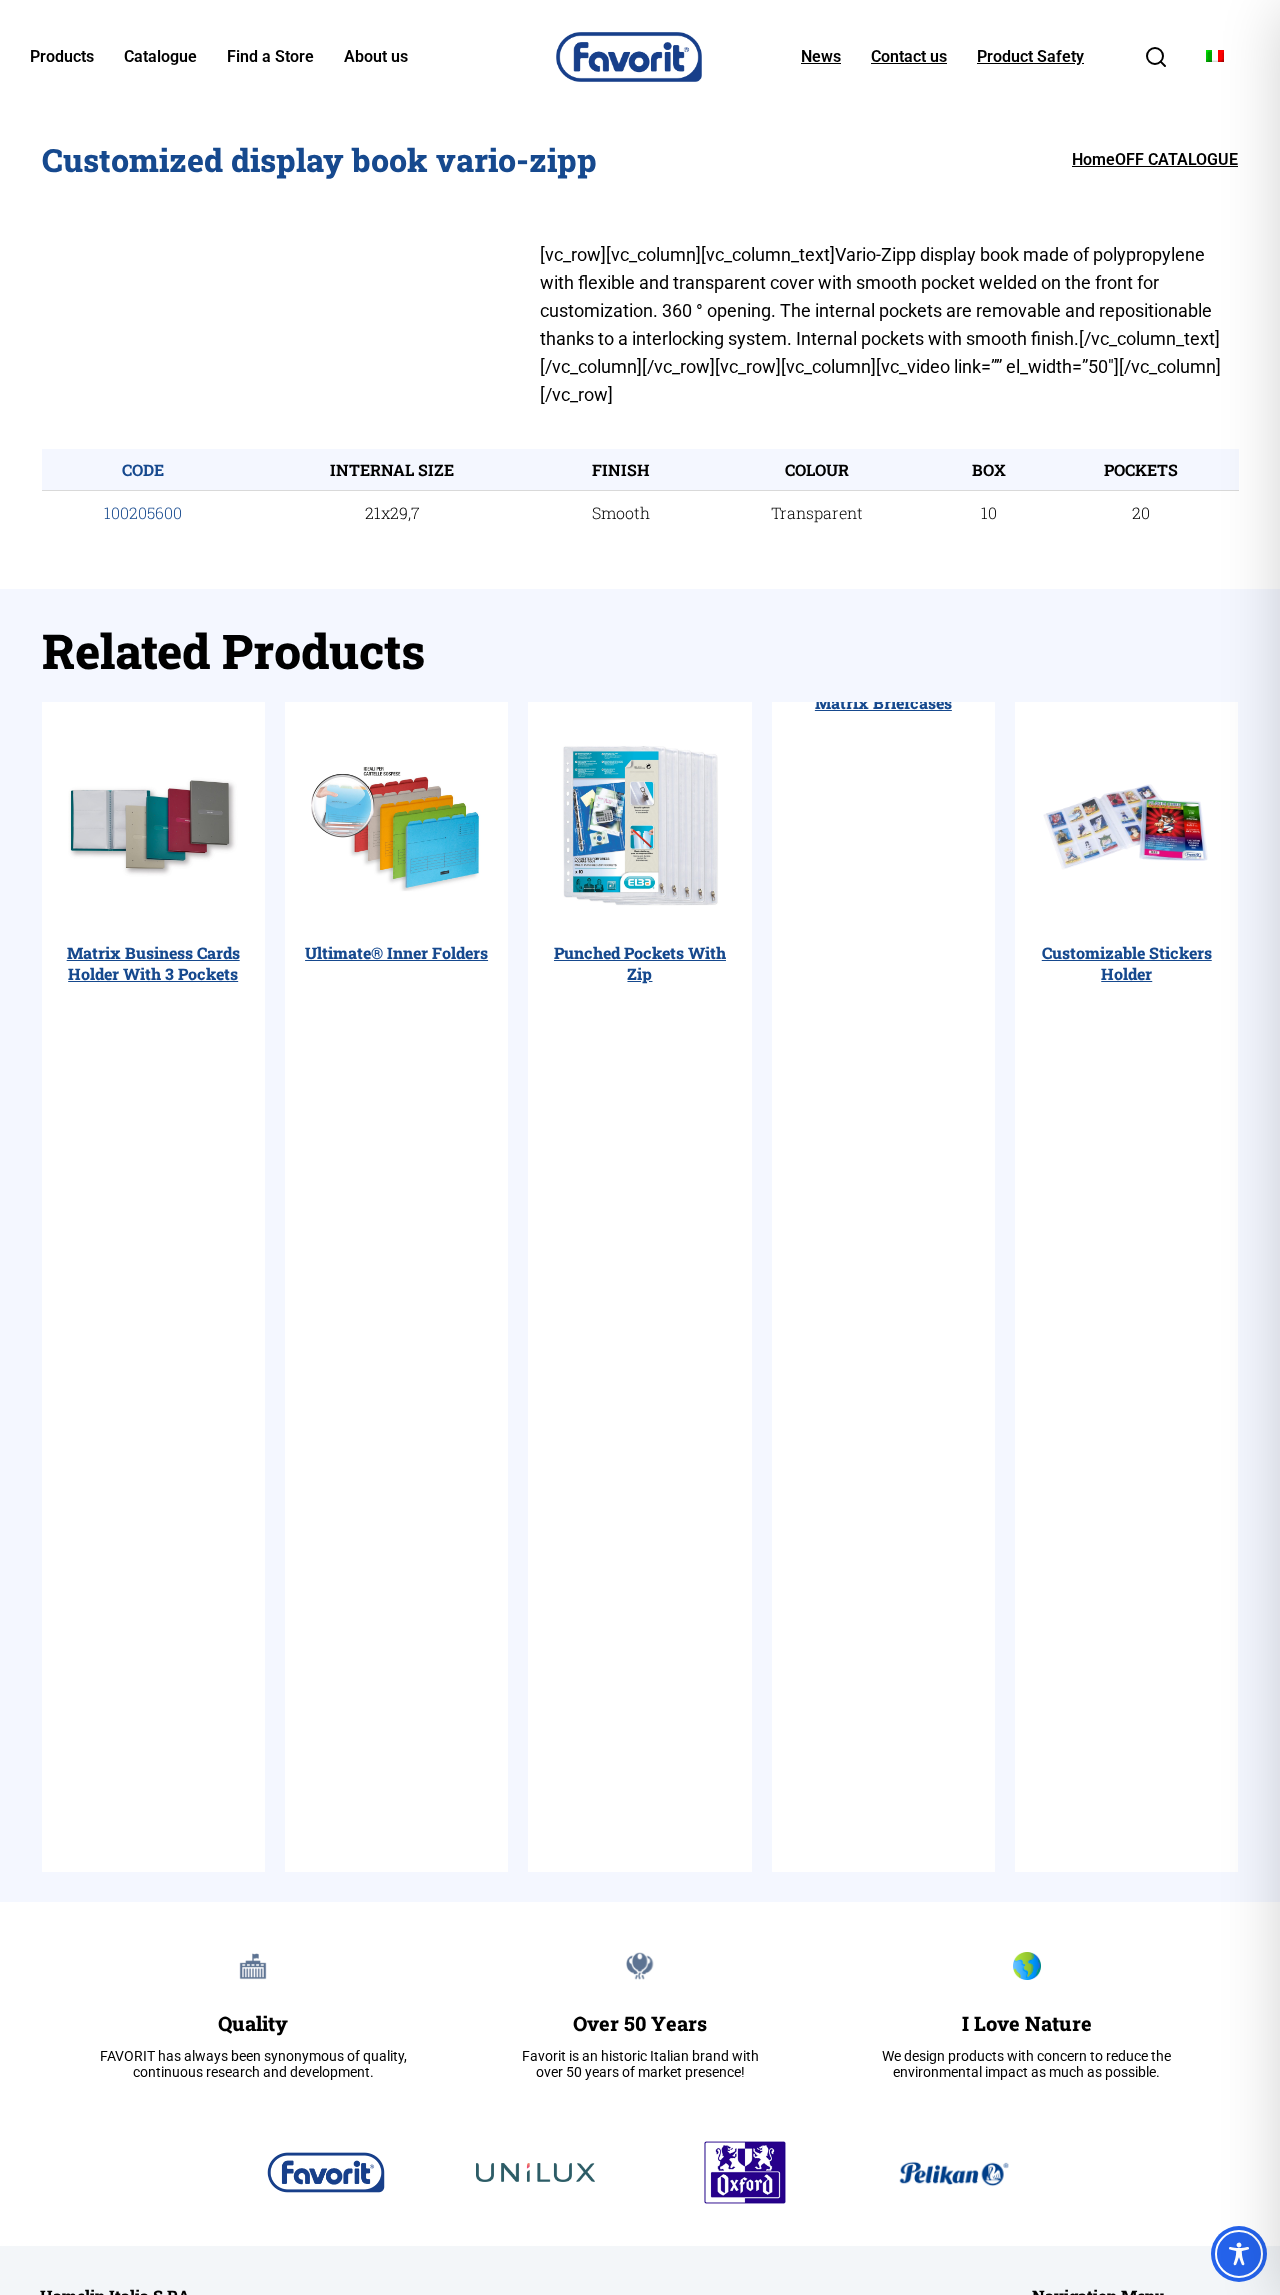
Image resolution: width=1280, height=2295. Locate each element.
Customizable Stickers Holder (1127, 963)
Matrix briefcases (883, 702)
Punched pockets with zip (640, 963)
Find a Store (270, 57)
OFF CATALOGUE (1176, 159)
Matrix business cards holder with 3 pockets (153, 963)
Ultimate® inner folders (396, 952)
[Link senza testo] (1156, 63)
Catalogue (160, 57)
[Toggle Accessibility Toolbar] (1239, 2254)
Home (1093, 159)
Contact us (909, 57)
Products (62, 57)
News (821, 57)
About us (376, 57)
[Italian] (1215, 56)
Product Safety (1030, 57)
